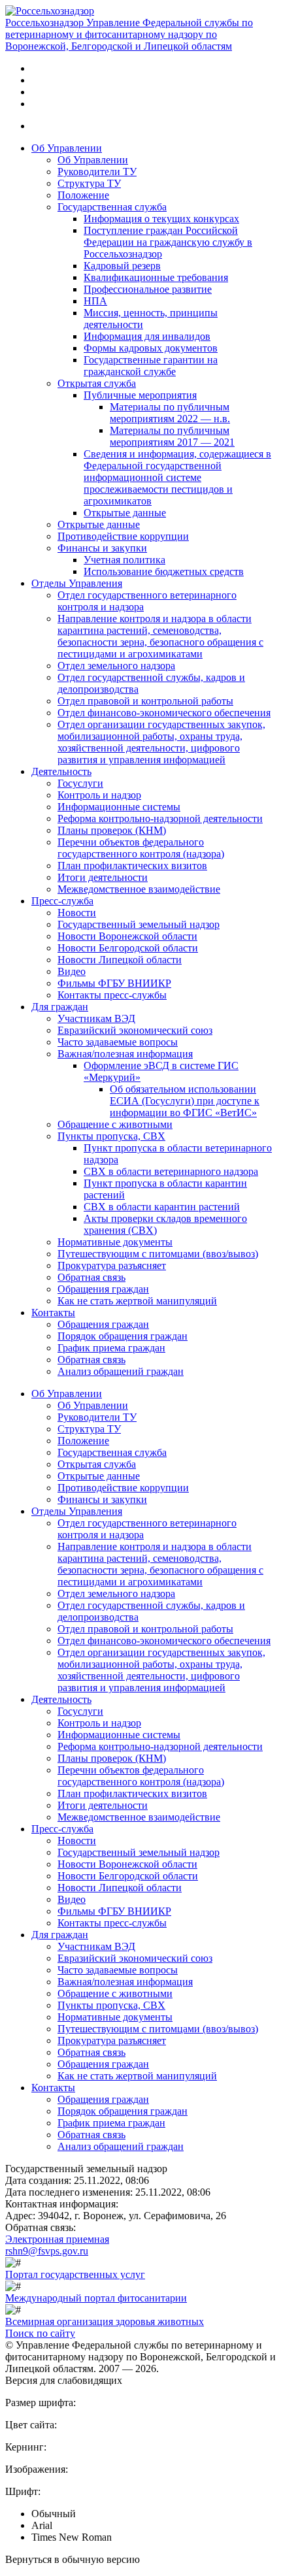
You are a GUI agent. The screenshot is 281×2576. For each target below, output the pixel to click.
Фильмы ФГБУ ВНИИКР (114, 983)
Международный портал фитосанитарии (96, 2298)
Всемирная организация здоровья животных (105, 2321)
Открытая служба (97, 383)
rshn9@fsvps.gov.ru (47, 2251)
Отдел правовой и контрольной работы (145, 701)
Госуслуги (80, 783)
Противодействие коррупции (123, 536)
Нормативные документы (115, 1242)
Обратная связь (91, 1277)
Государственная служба (112, 207)
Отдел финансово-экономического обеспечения (164, 713)
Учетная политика (124, 560)
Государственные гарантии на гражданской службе (151, 366)
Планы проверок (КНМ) (112, 830)
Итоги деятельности (103, 877)
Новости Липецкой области (120, 960)
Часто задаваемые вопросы (118, 1042)
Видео (72, 971)
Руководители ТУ (97, 172)
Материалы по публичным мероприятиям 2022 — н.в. (170, 413)
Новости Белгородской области (128, 948)
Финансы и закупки (102, 548)
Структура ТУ (89, 183)
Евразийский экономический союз (135, 1030)
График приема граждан (111, 1348)
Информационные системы (119, 807)
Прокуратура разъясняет (112, 1265)
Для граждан (60, 1007)
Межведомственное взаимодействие (139, 889)
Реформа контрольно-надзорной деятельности (160, 818)
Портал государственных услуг (75, 2274)
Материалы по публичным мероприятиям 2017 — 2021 (172, 436)
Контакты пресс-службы (112, 995)
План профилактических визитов (132, 866)
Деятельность (61, 771)
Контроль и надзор (99, 795)
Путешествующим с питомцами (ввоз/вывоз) (158, 1254)
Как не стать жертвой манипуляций (137, 1301)
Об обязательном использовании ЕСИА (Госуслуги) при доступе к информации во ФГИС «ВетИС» (185, 1101)
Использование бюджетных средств (164, 571)
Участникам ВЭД (96, 1018)
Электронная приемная (57, 2239)
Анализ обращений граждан (121, 1371)
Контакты (53, 1313)
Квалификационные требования (156, 277)
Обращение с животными (115, 1124)
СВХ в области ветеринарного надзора (171, 1171)
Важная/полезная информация (125, 1054)
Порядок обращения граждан (123, 1336)
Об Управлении (67, 148)
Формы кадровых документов (151, 348)
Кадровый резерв (122, 266)
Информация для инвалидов (147, 336)
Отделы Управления (77, 583)
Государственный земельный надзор (139, 924)
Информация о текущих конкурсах (161, 219)
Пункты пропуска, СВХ (111, 1136)
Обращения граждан (103, 1289)
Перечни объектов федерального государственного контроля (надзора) (141, 848)
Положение (83, 195)
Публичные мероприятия (140, 395)
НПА (95, 301)
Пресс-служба (62, 901)
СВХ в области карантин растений (162, 1207)
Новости (77, 913)
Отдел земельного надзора (116, 666)
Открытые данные (125, 513)
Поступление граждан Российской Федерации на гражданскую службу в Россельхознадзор (168, 242)
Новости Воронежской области (127, 936)
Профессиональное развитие (148, 289)
